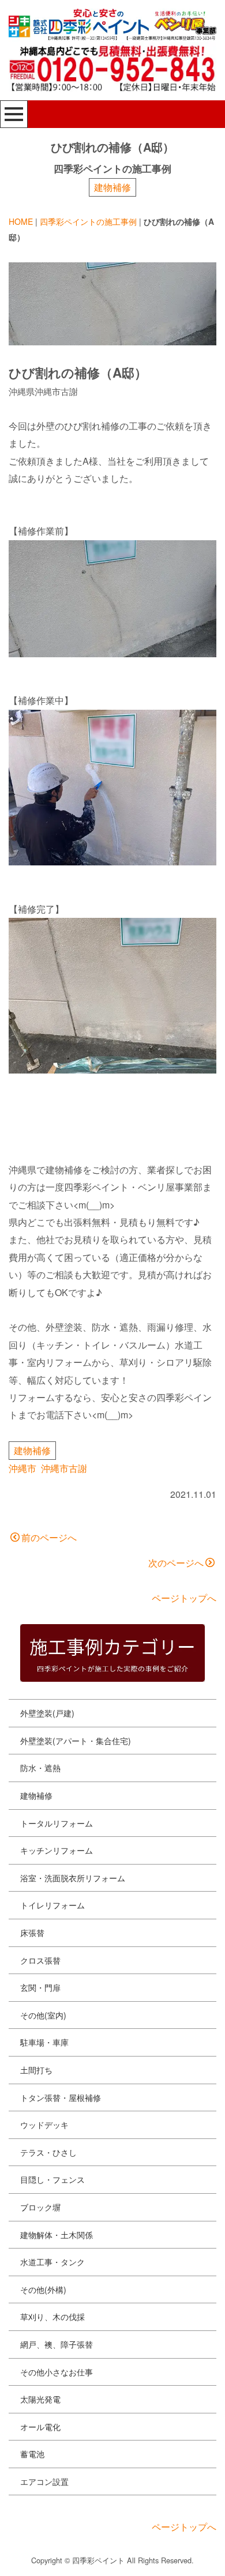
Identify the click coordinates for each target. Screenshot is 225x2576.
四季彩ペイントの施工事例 (88, 221)
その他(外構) (43, 2289)
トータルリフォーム (57, 1823)
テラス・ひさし (48, 2152)
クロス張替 (40, 1960)
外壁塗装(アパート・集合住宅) (76, 1741)
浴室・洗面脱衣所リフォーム (73, 1878)
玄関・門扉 (40, 1987)
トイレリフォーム (52, 1905)
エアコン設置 (44, 2481)
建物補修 (112, 187)
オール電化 (40, 2427)
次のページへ (176, 1563)
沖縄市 (22, 1468)
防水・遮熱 (40, 1768)
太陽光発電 (40, 2399)
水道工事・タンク (52, 2262)
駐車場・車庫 (44, 2042)
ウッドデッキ (44, 2125)
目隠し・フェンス (52, 2179)
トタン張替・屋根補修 (61, 2097)
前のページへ (49, 1537)
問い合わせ (49, 2557)
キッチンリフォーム (57, 1850)
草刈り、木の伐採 (52, 2317)
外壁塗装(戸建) (47, 1713)
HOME (21, 221)
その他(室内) (43, 2015)
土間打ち (36, 2070)
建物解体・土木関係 (57, 2235)
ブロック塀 (40, 2207)
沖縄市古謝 (64, 1468)
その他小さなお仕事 (57, 2372)
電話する (169, 2557)
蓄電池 (32, 2454)
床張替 (32, 1933)
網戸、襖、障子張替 (57, 2344)
